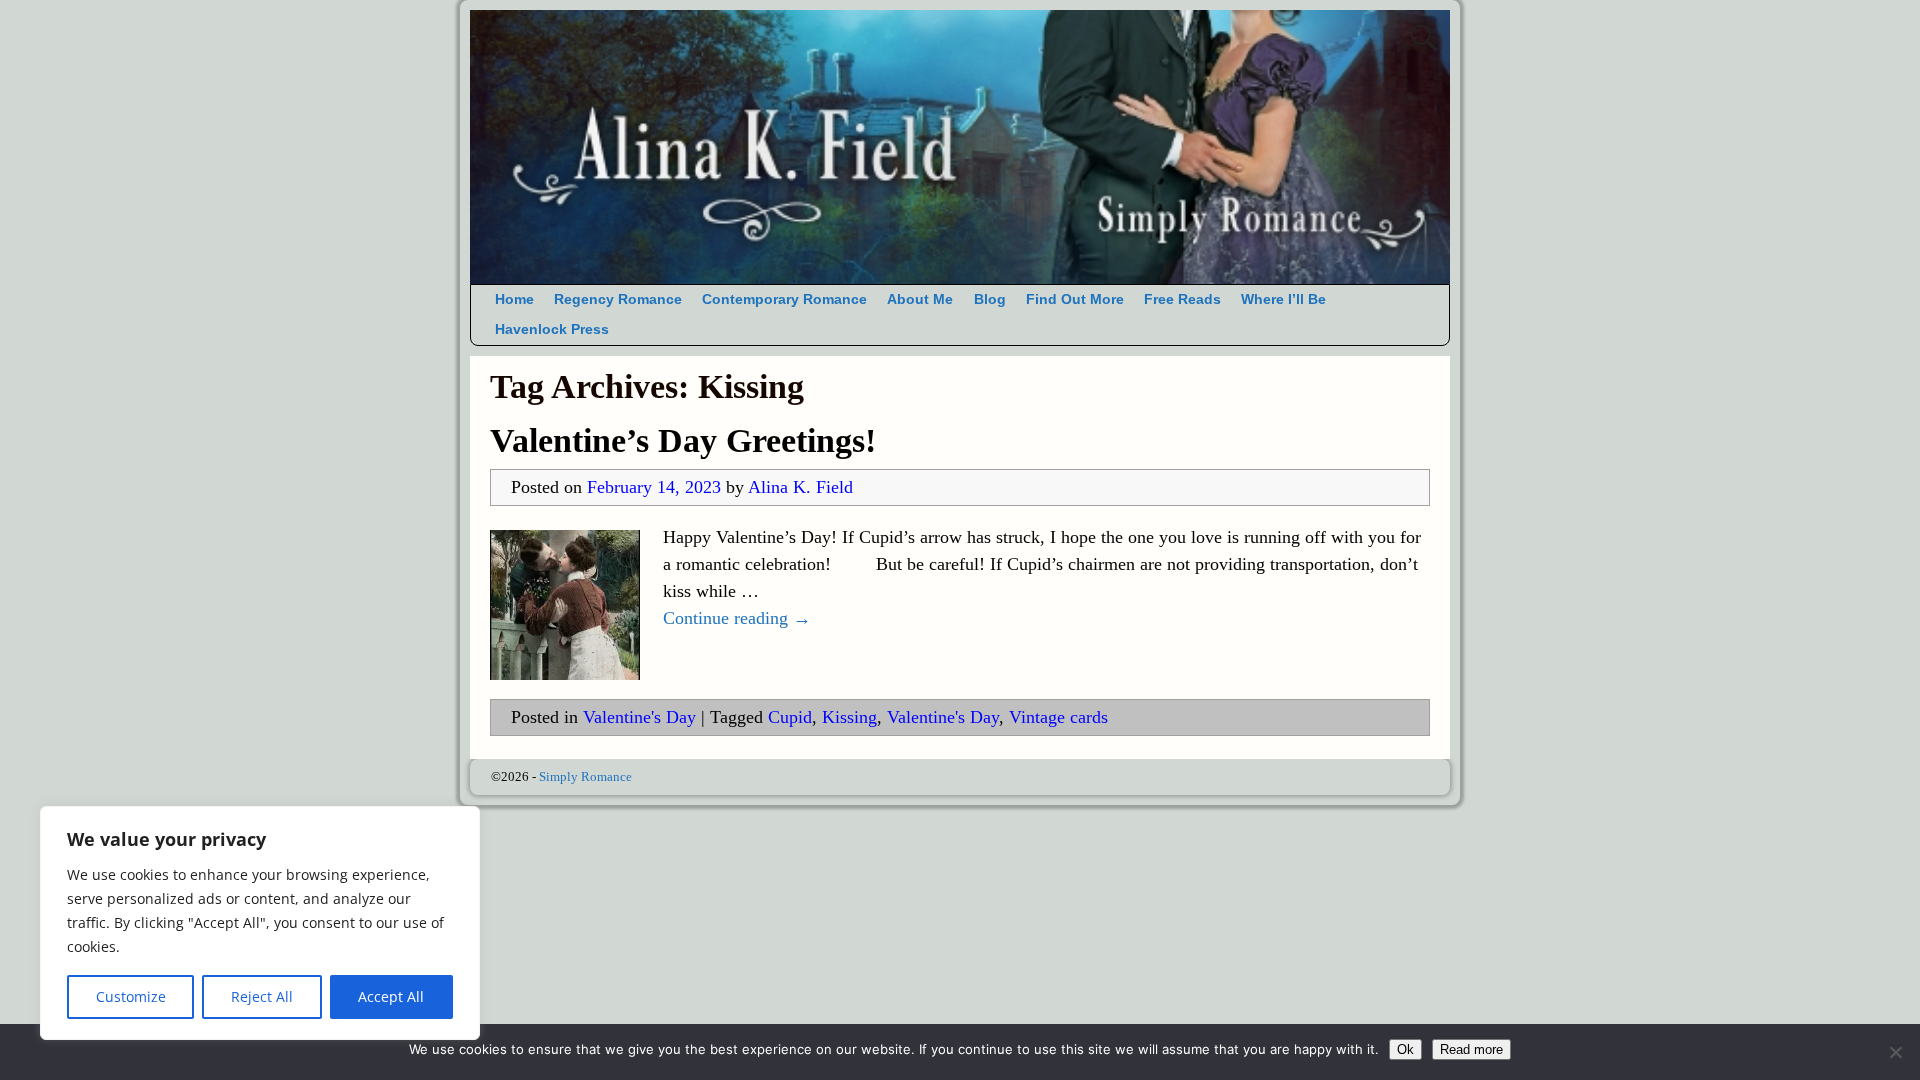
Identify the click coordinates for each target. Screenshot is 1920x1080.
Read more (1471, 1049)
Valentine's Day (639, 717)
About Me (920, 299)
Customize (131, 996)
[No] (1895, 1052)
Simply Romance (585, 776)
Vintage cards (1058, 717)
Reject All (262, 996)
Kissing (849, 717)
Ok (1405, 1049)
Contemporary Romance (784, 299)
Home (514, 299)
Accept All (391, 996)
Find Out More (1075, 299)
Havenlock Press (552, 329)
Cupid (790, 717)
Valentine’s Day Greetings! (683, 440)
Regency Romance (618, 299)
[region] (260, 923)
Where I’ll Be (1283, 299)
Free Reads (1182, 299)
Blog (990, 299)
